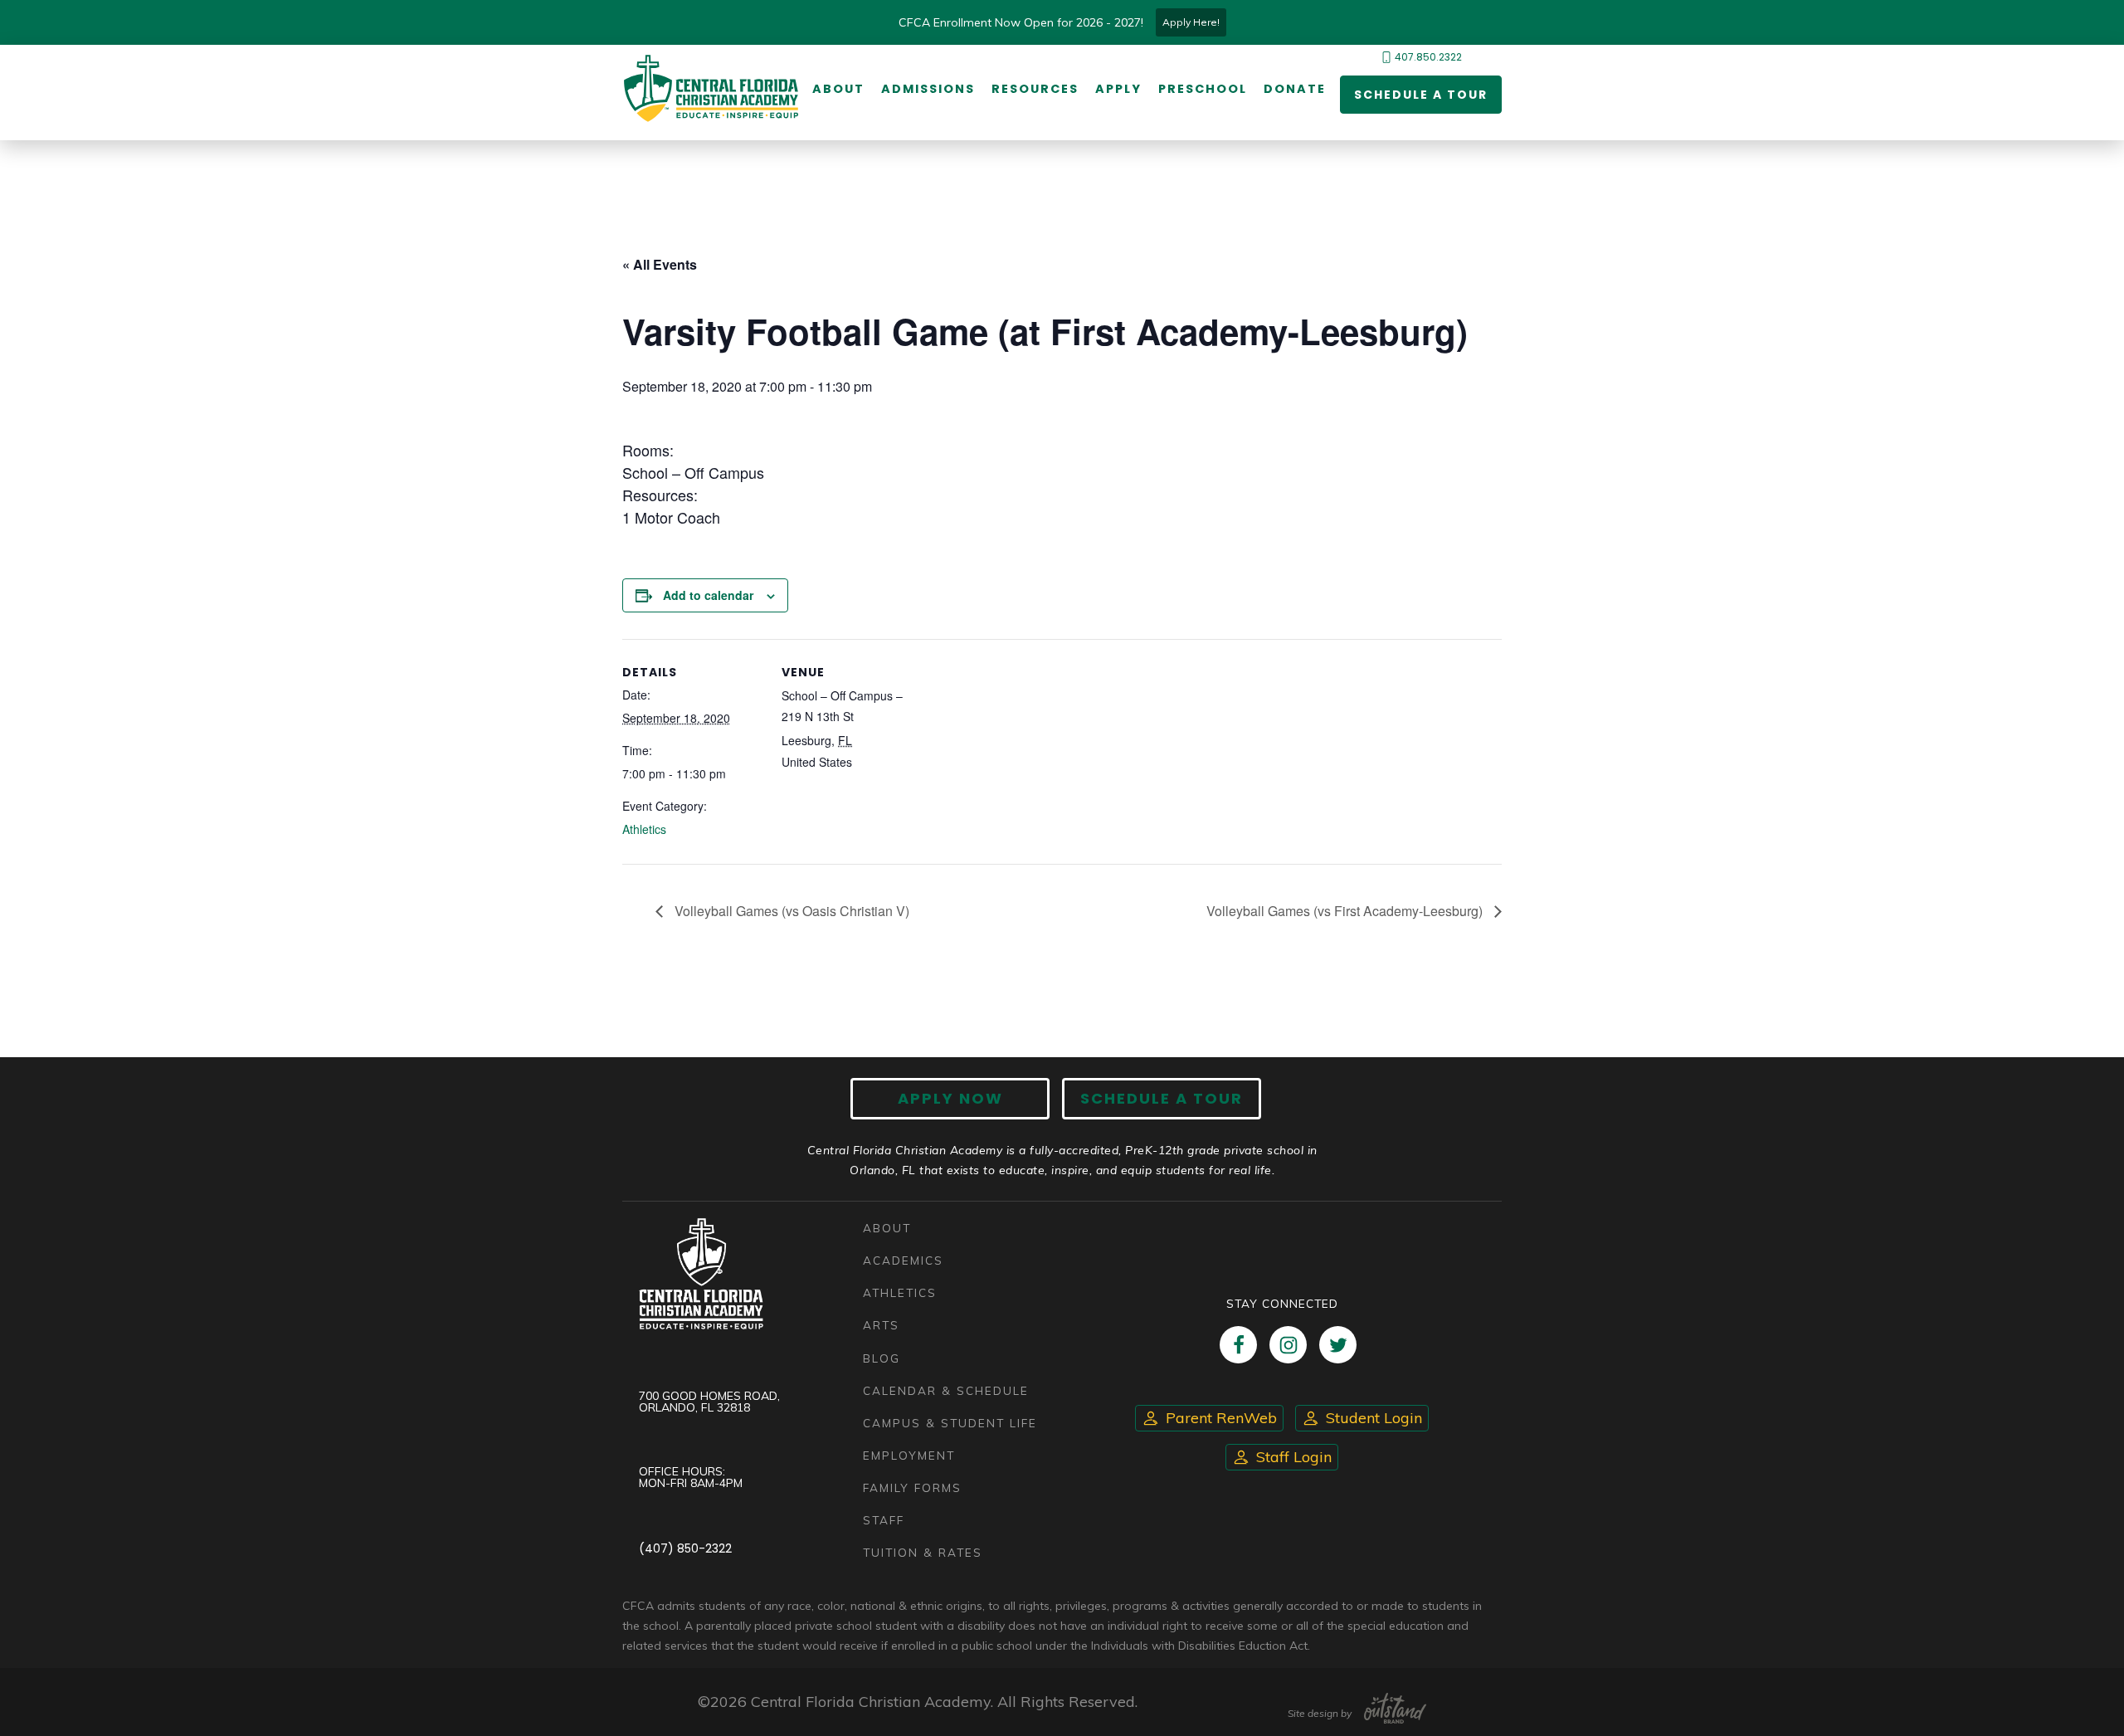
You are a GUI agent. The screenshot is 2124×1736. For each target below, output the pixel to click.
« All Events (660, 264)
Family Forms (912, 1487)
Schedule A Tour (1162, 1098)
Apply (1118, 89)
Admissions (928, 89)
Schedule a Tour (1421, 95)
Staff (884, 1520)
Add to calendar (708, 595)
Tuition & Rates (923, 1552)
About (838, 89)
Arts (881, 1325)
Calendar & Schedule (946, 1390)
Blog (882, 1358)
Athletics (644, 829)
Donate (1295, 89)
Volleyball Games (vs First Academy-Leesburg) (1346, 911)
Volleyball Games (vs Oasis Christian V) (790, 911)
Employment (909, 1455)
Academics (903, 1260)
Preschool (1203, 89)
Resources (1035, 89)
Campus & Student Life (950, 1423)
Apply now (950, 1098)
